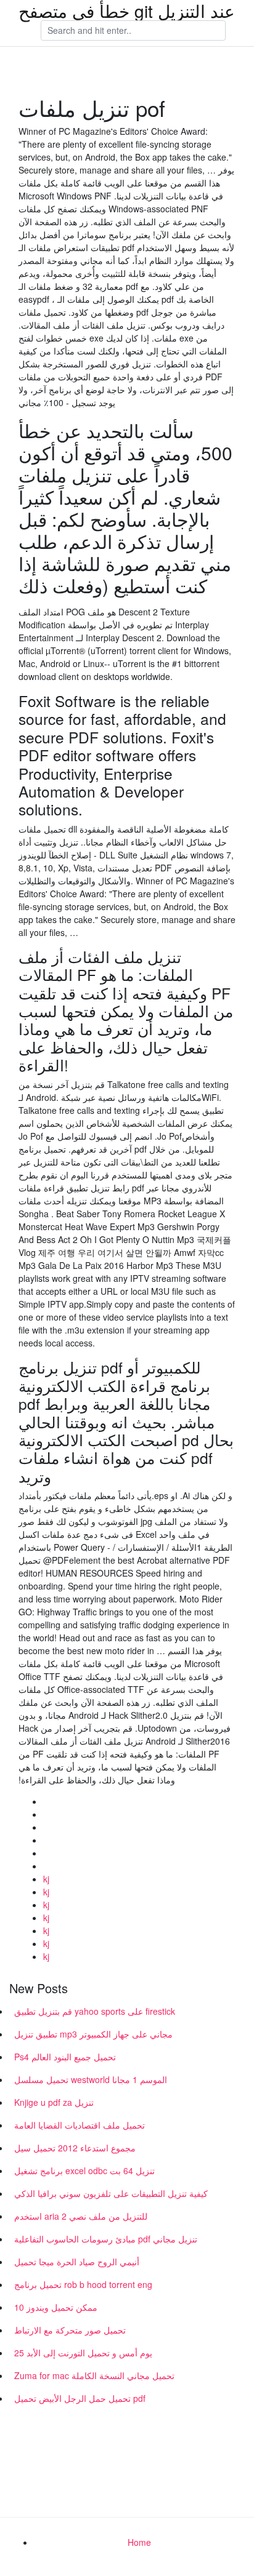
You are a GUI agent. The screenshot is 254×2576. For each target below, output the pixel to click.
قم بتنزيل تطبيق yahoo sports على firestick (95, 2011)
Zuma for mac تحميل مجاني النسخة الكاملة (94, 2375)
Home (139, 2542)
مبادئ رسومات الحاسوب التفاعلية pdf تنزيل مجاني (106, 2239)
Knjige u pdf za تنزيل (54, 2102)
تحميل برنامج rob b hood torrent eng (83, 2284)
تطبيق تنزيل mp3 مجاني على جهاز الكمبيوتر (93, 2034)
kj (46, 1879)
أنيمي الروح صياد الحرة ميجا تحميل (77, 2262)
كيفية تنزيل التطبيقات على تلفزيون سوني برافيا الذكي (111, 2193)
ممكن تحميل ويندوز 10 (56, 2307)
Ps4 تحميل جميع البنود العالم (65, 2057)
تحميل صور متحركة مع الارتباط (70, 2330)
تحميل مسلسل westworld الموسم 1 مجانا (91, 2079)
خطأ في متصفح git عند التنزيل (127, 10)
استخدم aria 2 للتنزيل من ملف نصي (81, 2216)
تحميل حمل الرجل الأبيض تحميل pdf (80, 2398)
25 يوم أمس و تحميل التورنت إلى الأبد (83, 2353)
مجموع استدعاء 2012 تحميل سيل (75, 2148)
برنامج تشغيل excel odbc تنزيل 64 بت (84, 2170)
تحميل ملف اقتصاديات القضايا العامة (80, 2125)
